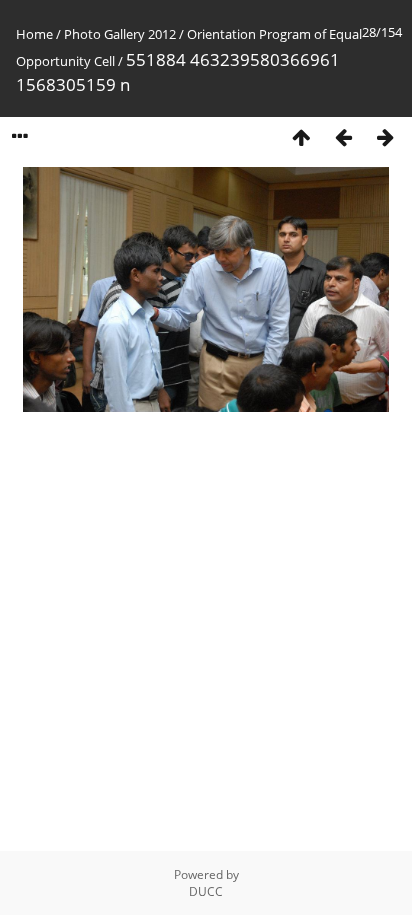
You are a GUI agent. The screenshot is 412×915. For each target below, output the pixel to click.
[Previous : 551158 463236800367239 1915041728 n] (343, 137)
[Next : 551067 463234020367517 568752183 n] (385, 137)
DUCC (206, 891)
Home (34, 34)
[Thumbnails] (301, 137)
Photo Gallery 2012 (120, 34)
